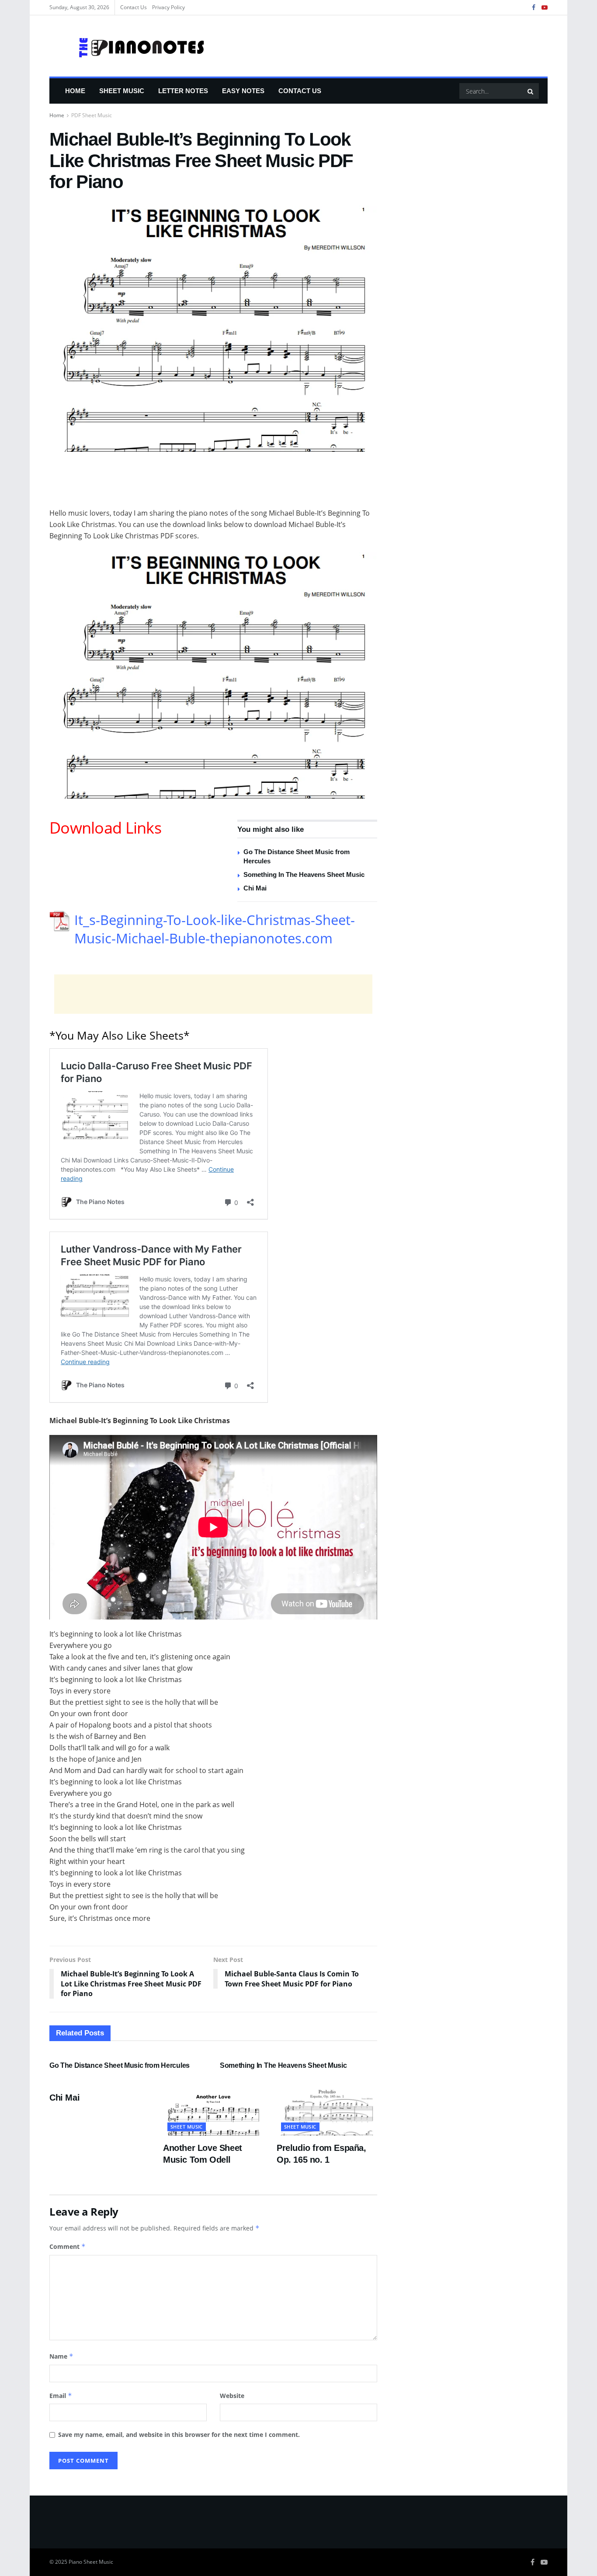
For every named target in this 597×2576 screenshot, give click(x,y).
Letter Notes (183, 91)
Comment (68, 2246)
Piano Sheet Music (91, 2562)
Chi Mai (255, 888)
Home (75, 91)
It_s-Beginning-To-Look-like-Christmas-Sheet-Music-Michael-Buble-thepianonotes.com (215, 929)
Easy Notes (243, 91)
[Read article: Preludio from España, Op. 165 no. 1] (327, 2110)
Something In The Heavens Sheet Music (304, 874)
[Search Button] (531, 91)
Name (61, 2356)
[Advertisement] (213, 485)
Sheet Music (122, 91)
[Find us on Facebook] (534, 8)
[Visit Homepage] (128, 46)
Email (61, 2396)
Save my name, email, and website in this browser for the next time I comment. (179, 2435)
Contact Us (134, 7)
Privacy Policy (168, 7)
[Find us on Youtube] (545, 8)
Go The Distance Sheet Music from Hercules (120, 2065)
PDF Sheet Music (92, 115)
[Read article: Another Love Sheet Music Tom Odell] (213, 2110)
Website (232, 2396)
